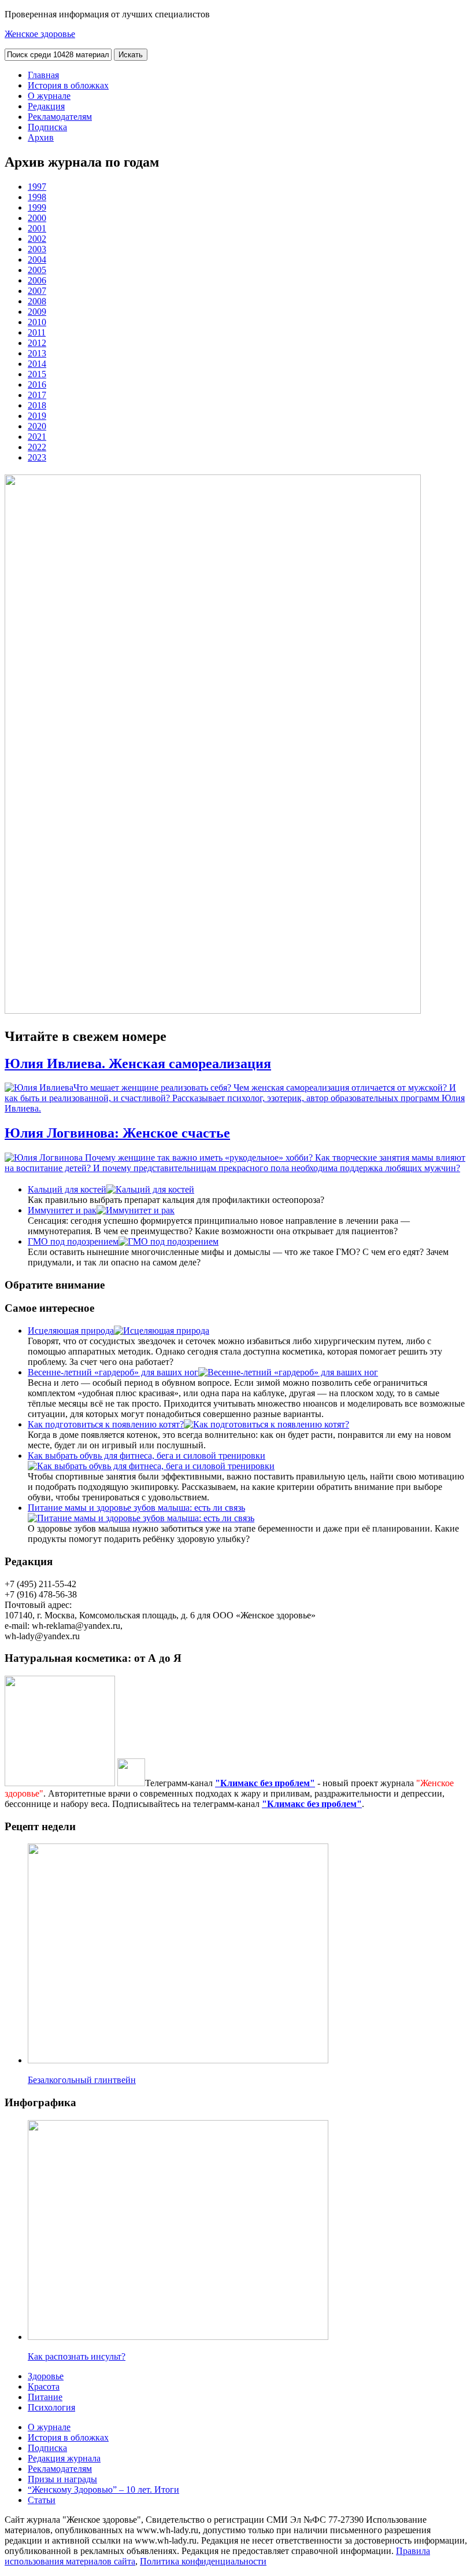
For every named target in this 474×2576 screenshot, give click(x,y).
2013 (37, 353)
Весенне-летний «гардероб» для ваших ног (113, 1372)
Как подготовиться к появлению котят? (106, 1424)
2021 (37, 437)
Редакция (46, 106)
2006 (37, 280)
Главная (43, 75)
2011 (37, 332)
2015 (37, 374)
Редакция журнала (64, 2458)
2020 (37, 426)
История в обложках (68, 85)
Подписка (47, 127)
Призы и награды (62, 2479)
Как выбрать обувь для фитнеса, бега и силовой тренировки (147, 1456)
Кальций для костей (67, 1189)
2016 (37, 384)
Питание (45, 2397)
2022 (37, 447)
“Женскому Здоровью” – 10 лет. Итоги (103, 2489)
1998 (37, 197)
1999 (37, 207)
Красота (44, 2387)
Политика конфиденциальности (203, 2561)
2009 (37, 312)
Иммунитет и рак (62, 1210)
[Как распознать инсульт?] (178, 2337)
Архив (41, 137)
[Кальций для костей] (150, 1189)
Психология (51, 2407)
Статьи (42, 2500)
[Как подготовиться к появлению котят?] (266, 1424)
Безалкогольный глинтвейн (82, 2080)
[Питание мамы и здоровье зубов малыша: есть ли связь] (141, 1518)
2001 (37, 228)
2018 (37, 405)
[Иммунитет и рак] (136, 1210)
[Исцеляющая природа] (162, 1331)
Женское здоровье (40, 34)
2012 (37, 343)
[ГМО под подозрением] (169, 1241)
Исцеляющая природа (71, 1331)
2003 (37, 249)
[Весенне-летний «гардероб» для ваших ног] (288, 1372)
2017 (37, 395)
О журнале (49, 96)
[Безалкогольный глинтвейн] (178, 2060)
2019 (37, 416)
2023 (37, 457)
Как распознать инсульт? (77, 2356)
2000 (37, 218)
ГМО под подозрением (73, 1241)
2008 (37, 301)
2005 (37, 270)
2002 (37, 239)
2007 (37, 291)
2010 (37, 322)
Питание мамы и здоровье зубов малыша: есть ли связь (136, 1508)
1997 (37, 187)
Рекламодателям (60, 117)
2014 (37, 364)
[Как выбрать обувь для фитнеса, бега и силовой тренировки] (151, 1466)
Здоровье (46, 2376)
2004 (37, 260)
